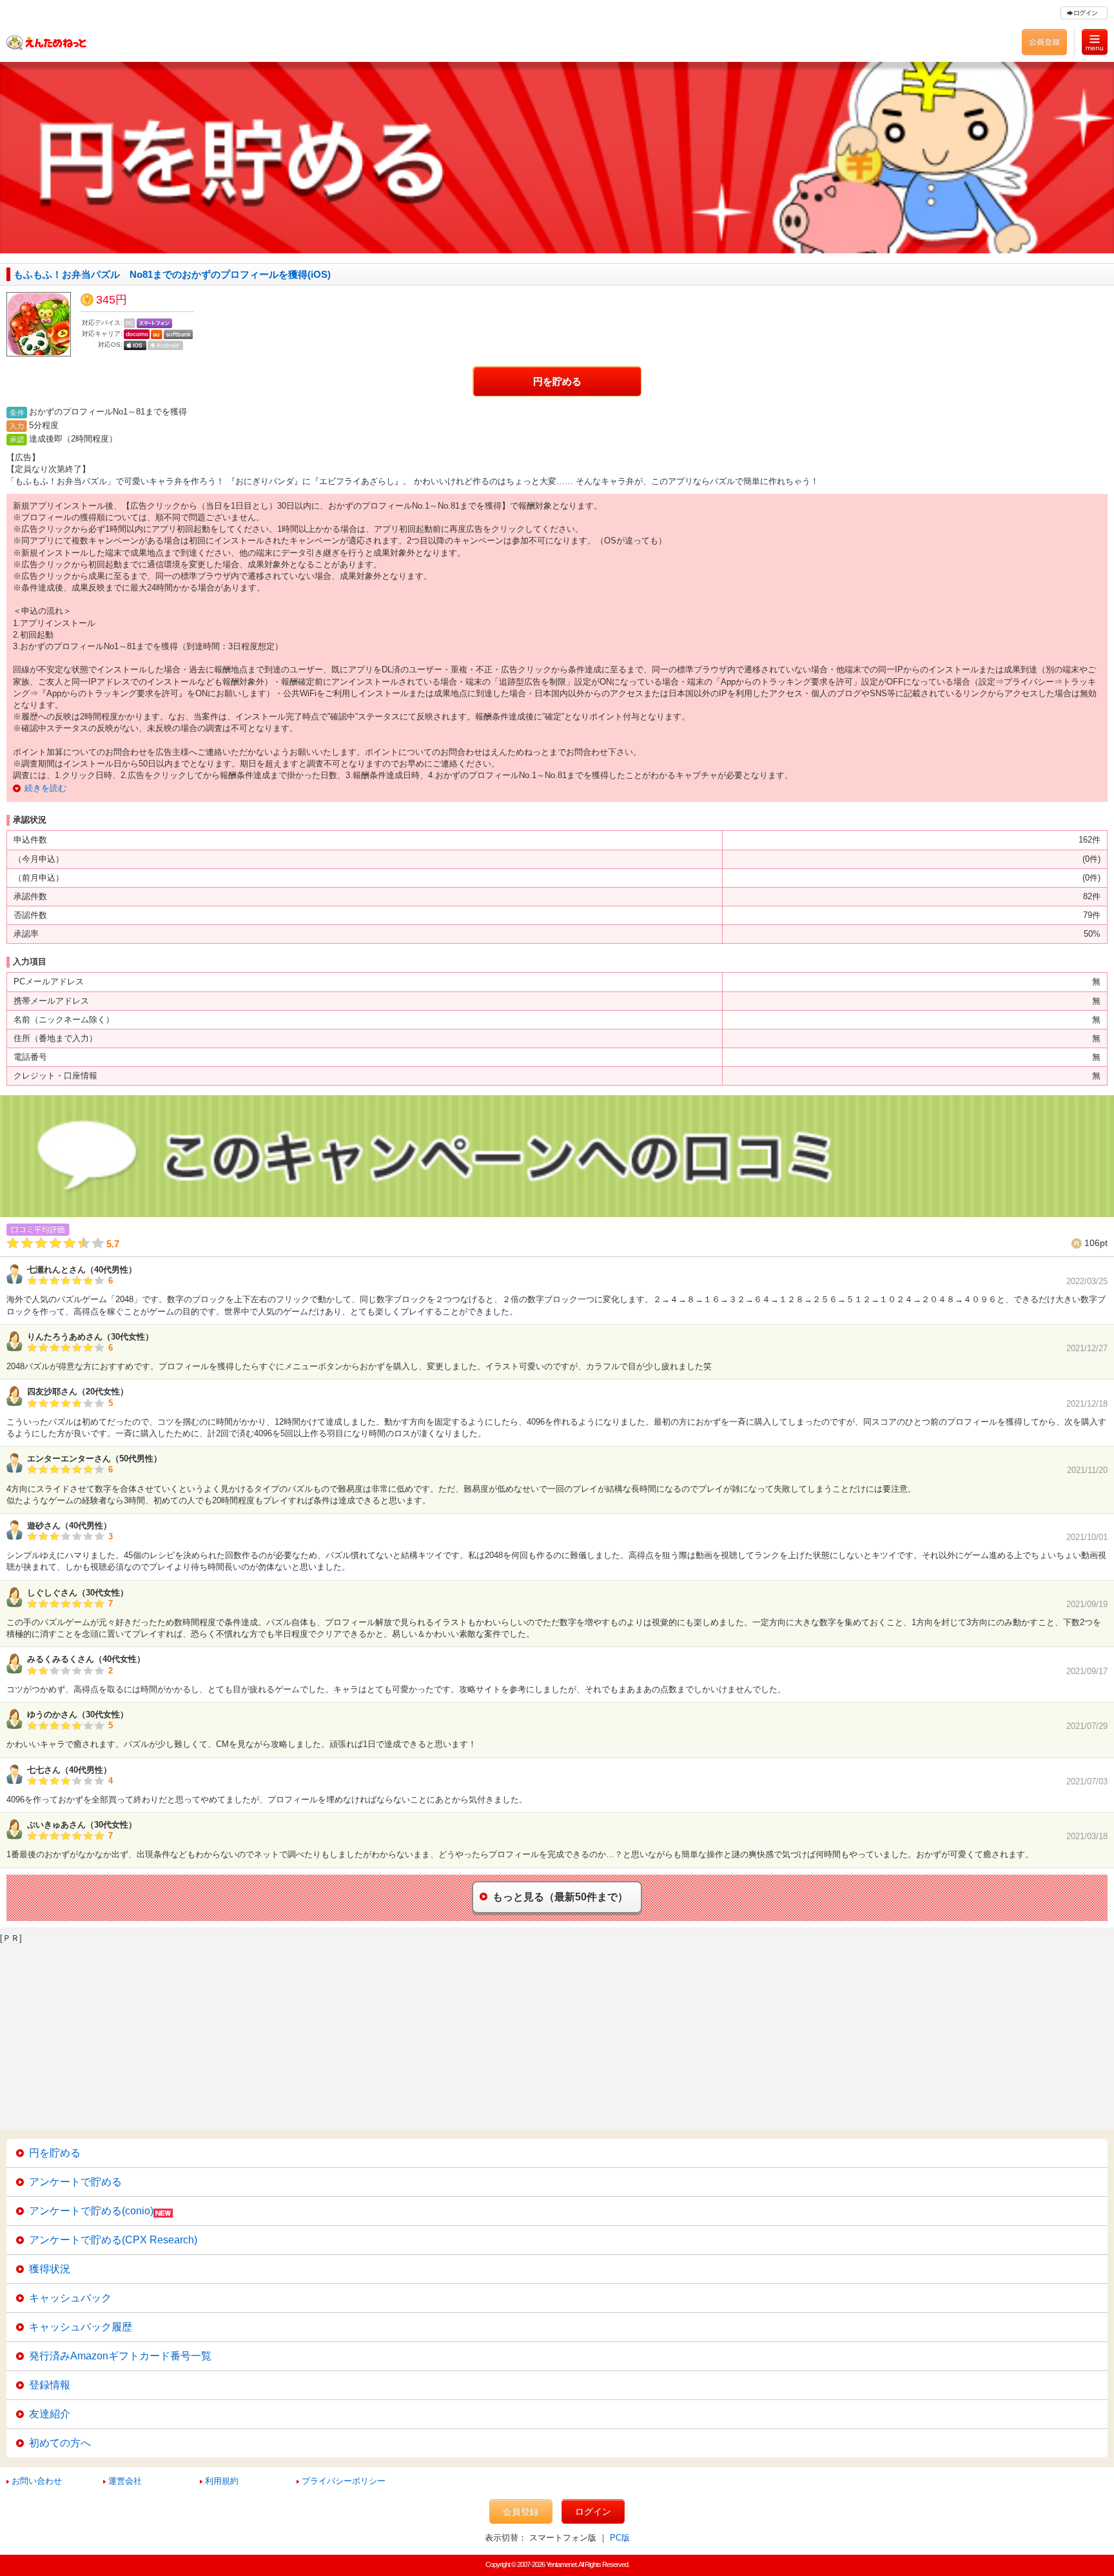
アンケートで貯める (75, 2182)
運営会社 (125, 2481)
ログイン (593, 2512)
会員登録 (521, 2512)
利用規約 (222, 2481)
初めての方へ (60, 2443)
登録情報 (50, 2385)
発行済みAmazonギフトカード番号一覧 (120, 2356)
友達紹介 (50, 2414)
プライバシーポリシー (344, 2481)
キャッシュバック (70, 2298)
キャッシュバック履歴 (81, 2327)
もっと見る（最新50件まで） (560, 1897)
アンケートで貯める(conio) (91, 2211)
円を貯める (557, 381)
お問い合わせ (37, 2481)
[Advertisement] (387, 2033)
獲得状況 (50, 2269)
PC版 (620, 2538)
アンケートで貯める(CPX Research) (113, 2240)
